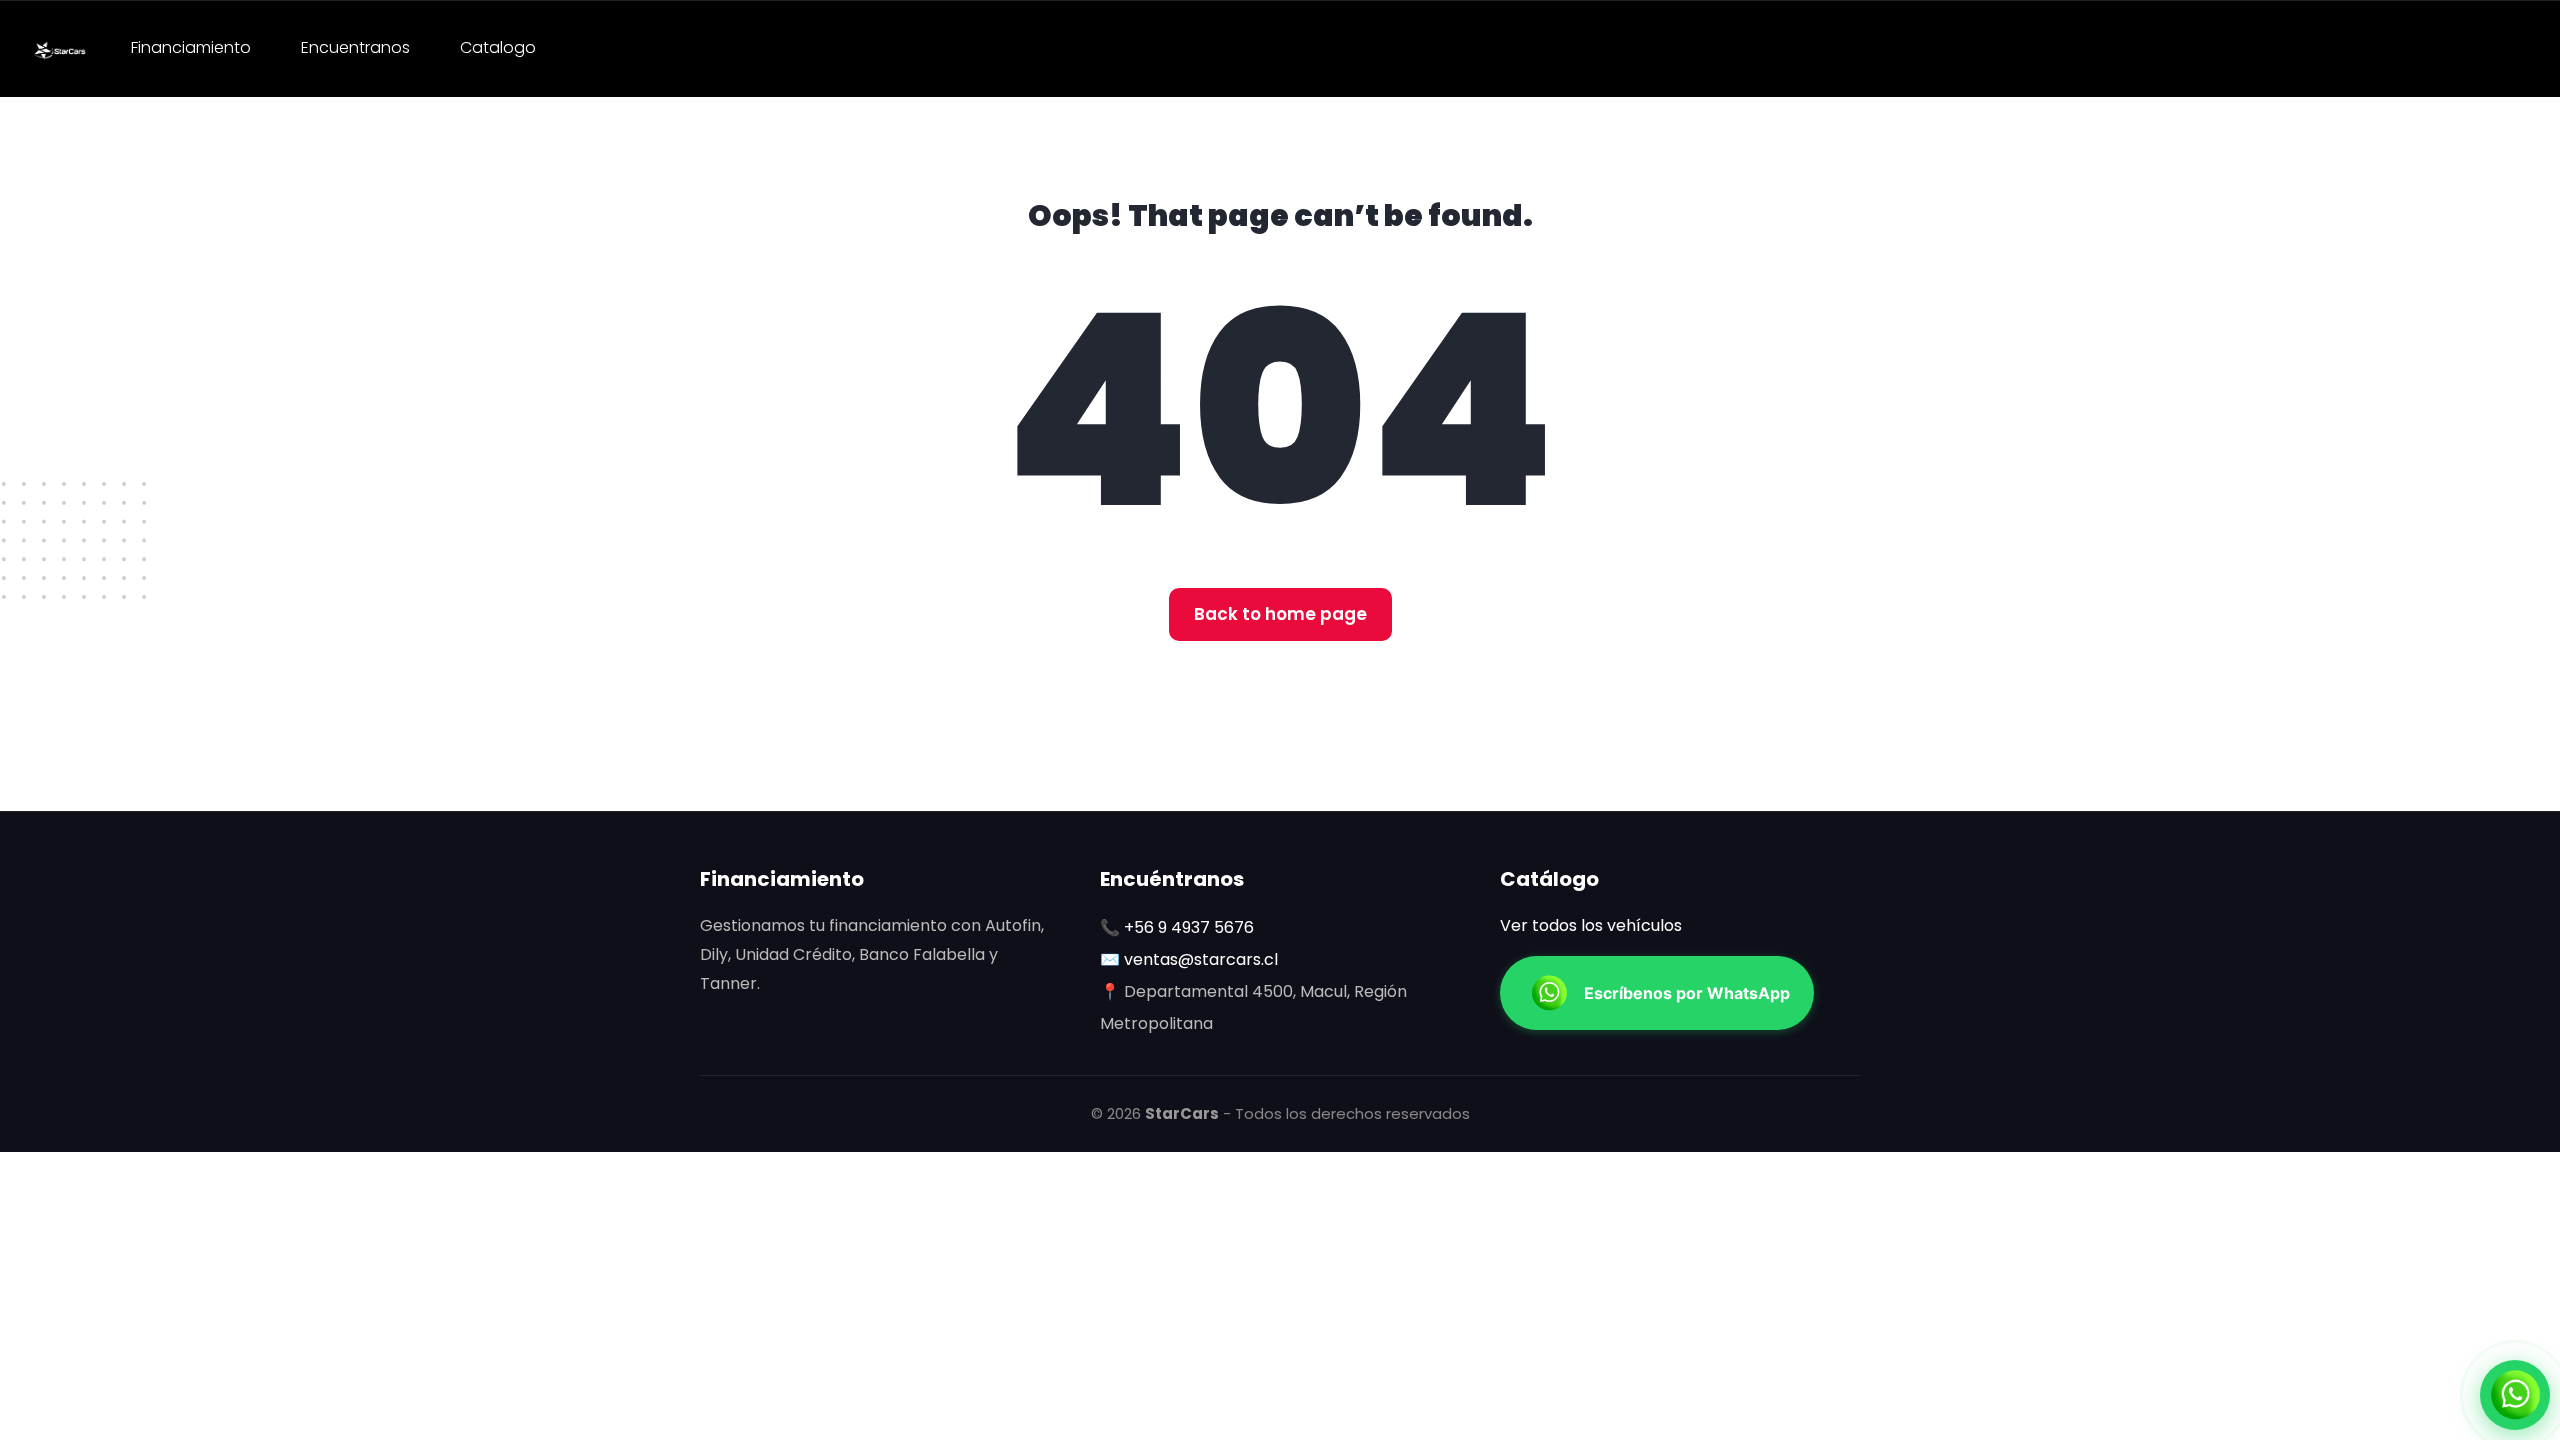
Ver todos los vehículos (1591, 925)
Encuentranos (355, 47)
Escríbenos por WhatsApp (1687, 993)
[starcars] (59, 48)
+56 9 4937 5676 (1189, 927)
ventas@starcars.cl (1201, 959)
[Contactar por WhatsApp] (2515, 1395)
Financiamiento (191, 47)
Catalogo (498, 47)
